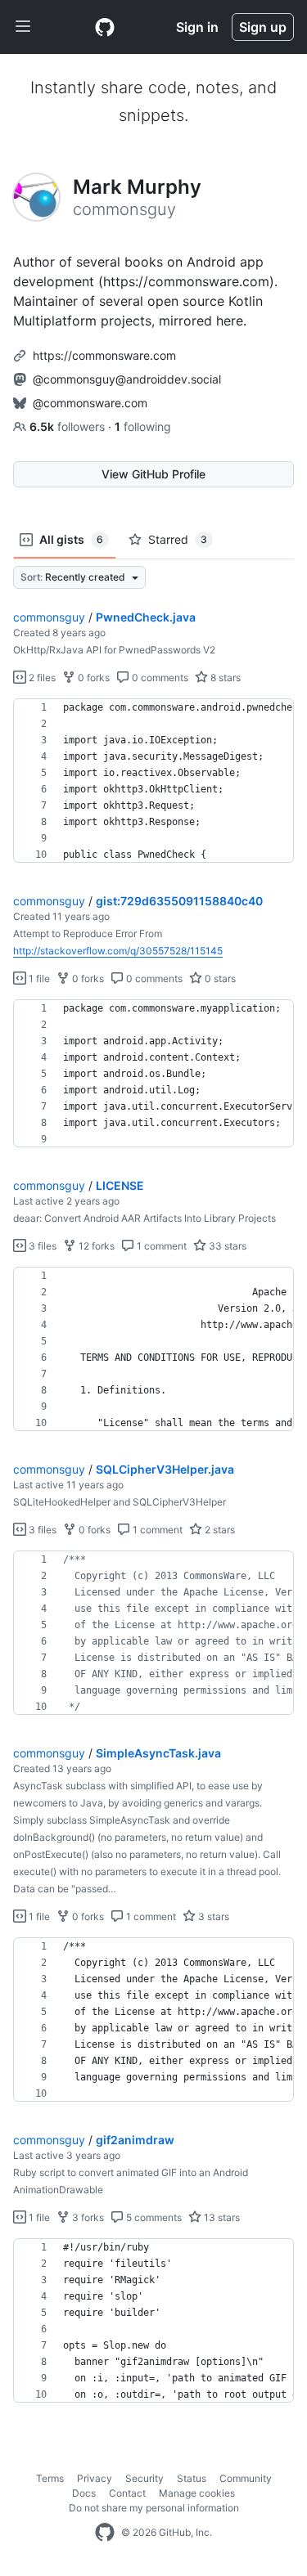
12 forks (95, 1246)
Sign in (197, 27)
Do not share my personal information (154, 2508)
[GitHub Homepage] (105, 2533)
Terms (50, 2478)
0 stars (219, 978)
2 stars (219, 1530)
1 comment (160, 1246)
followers (69, 426)
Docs (84, 2493)
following (143, 426)
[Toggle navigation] (23, 27)
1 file (38, 978)
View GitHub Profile (153, 474)
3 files (41, 1246)
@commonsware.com (90, 403)
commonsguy (49, 617)
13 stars (221, 2217)
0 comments (159, 678)
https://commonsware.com (104, 355)
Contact (127, 2493)
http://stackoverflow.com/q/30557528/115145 (118, 951)
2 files (41, 678)
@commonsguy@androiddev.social (127, 379)
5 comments (153, 2217)
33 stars (226, 1246)
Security (144, 2478)
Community (246, 2478)
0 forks (93, 678)
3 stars (212, 1916)
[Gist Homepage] (105, 27)
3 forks (87, 2217)
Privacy (95, 2478)
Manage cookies (197, 2493)
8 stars (224, 678)
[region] (153, 781)
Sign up (263, 27)
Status (192, 2478)
